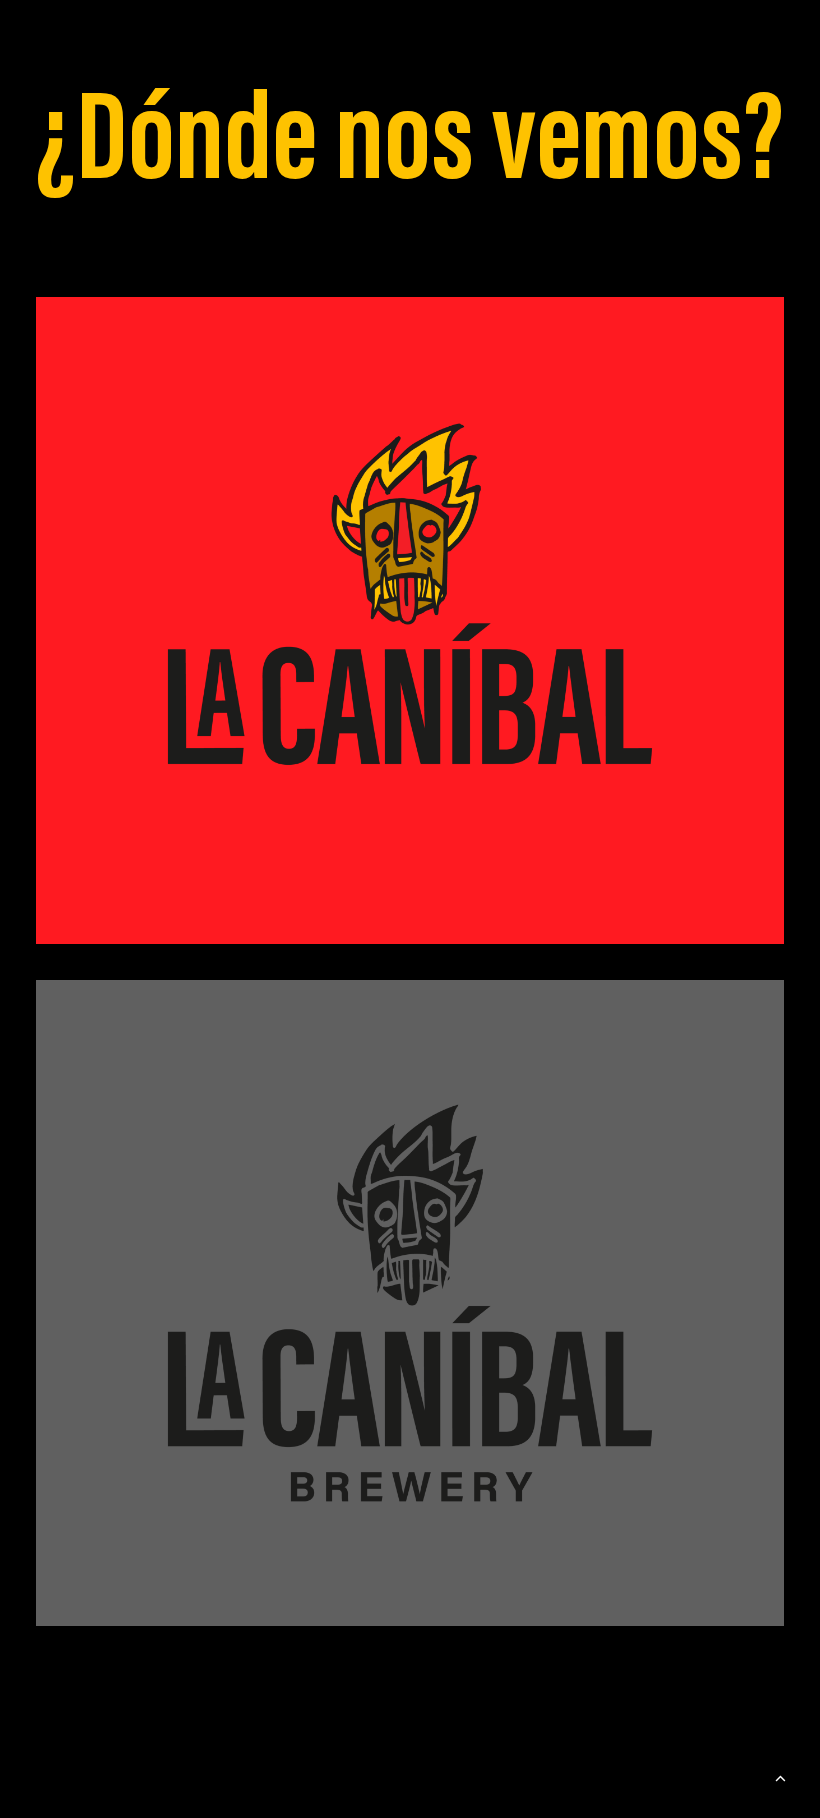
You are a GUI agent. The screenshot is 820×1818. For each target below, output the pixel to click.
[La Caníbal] (410, 620)
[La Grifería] (410, 1303)
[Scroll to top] (780, 1776)
